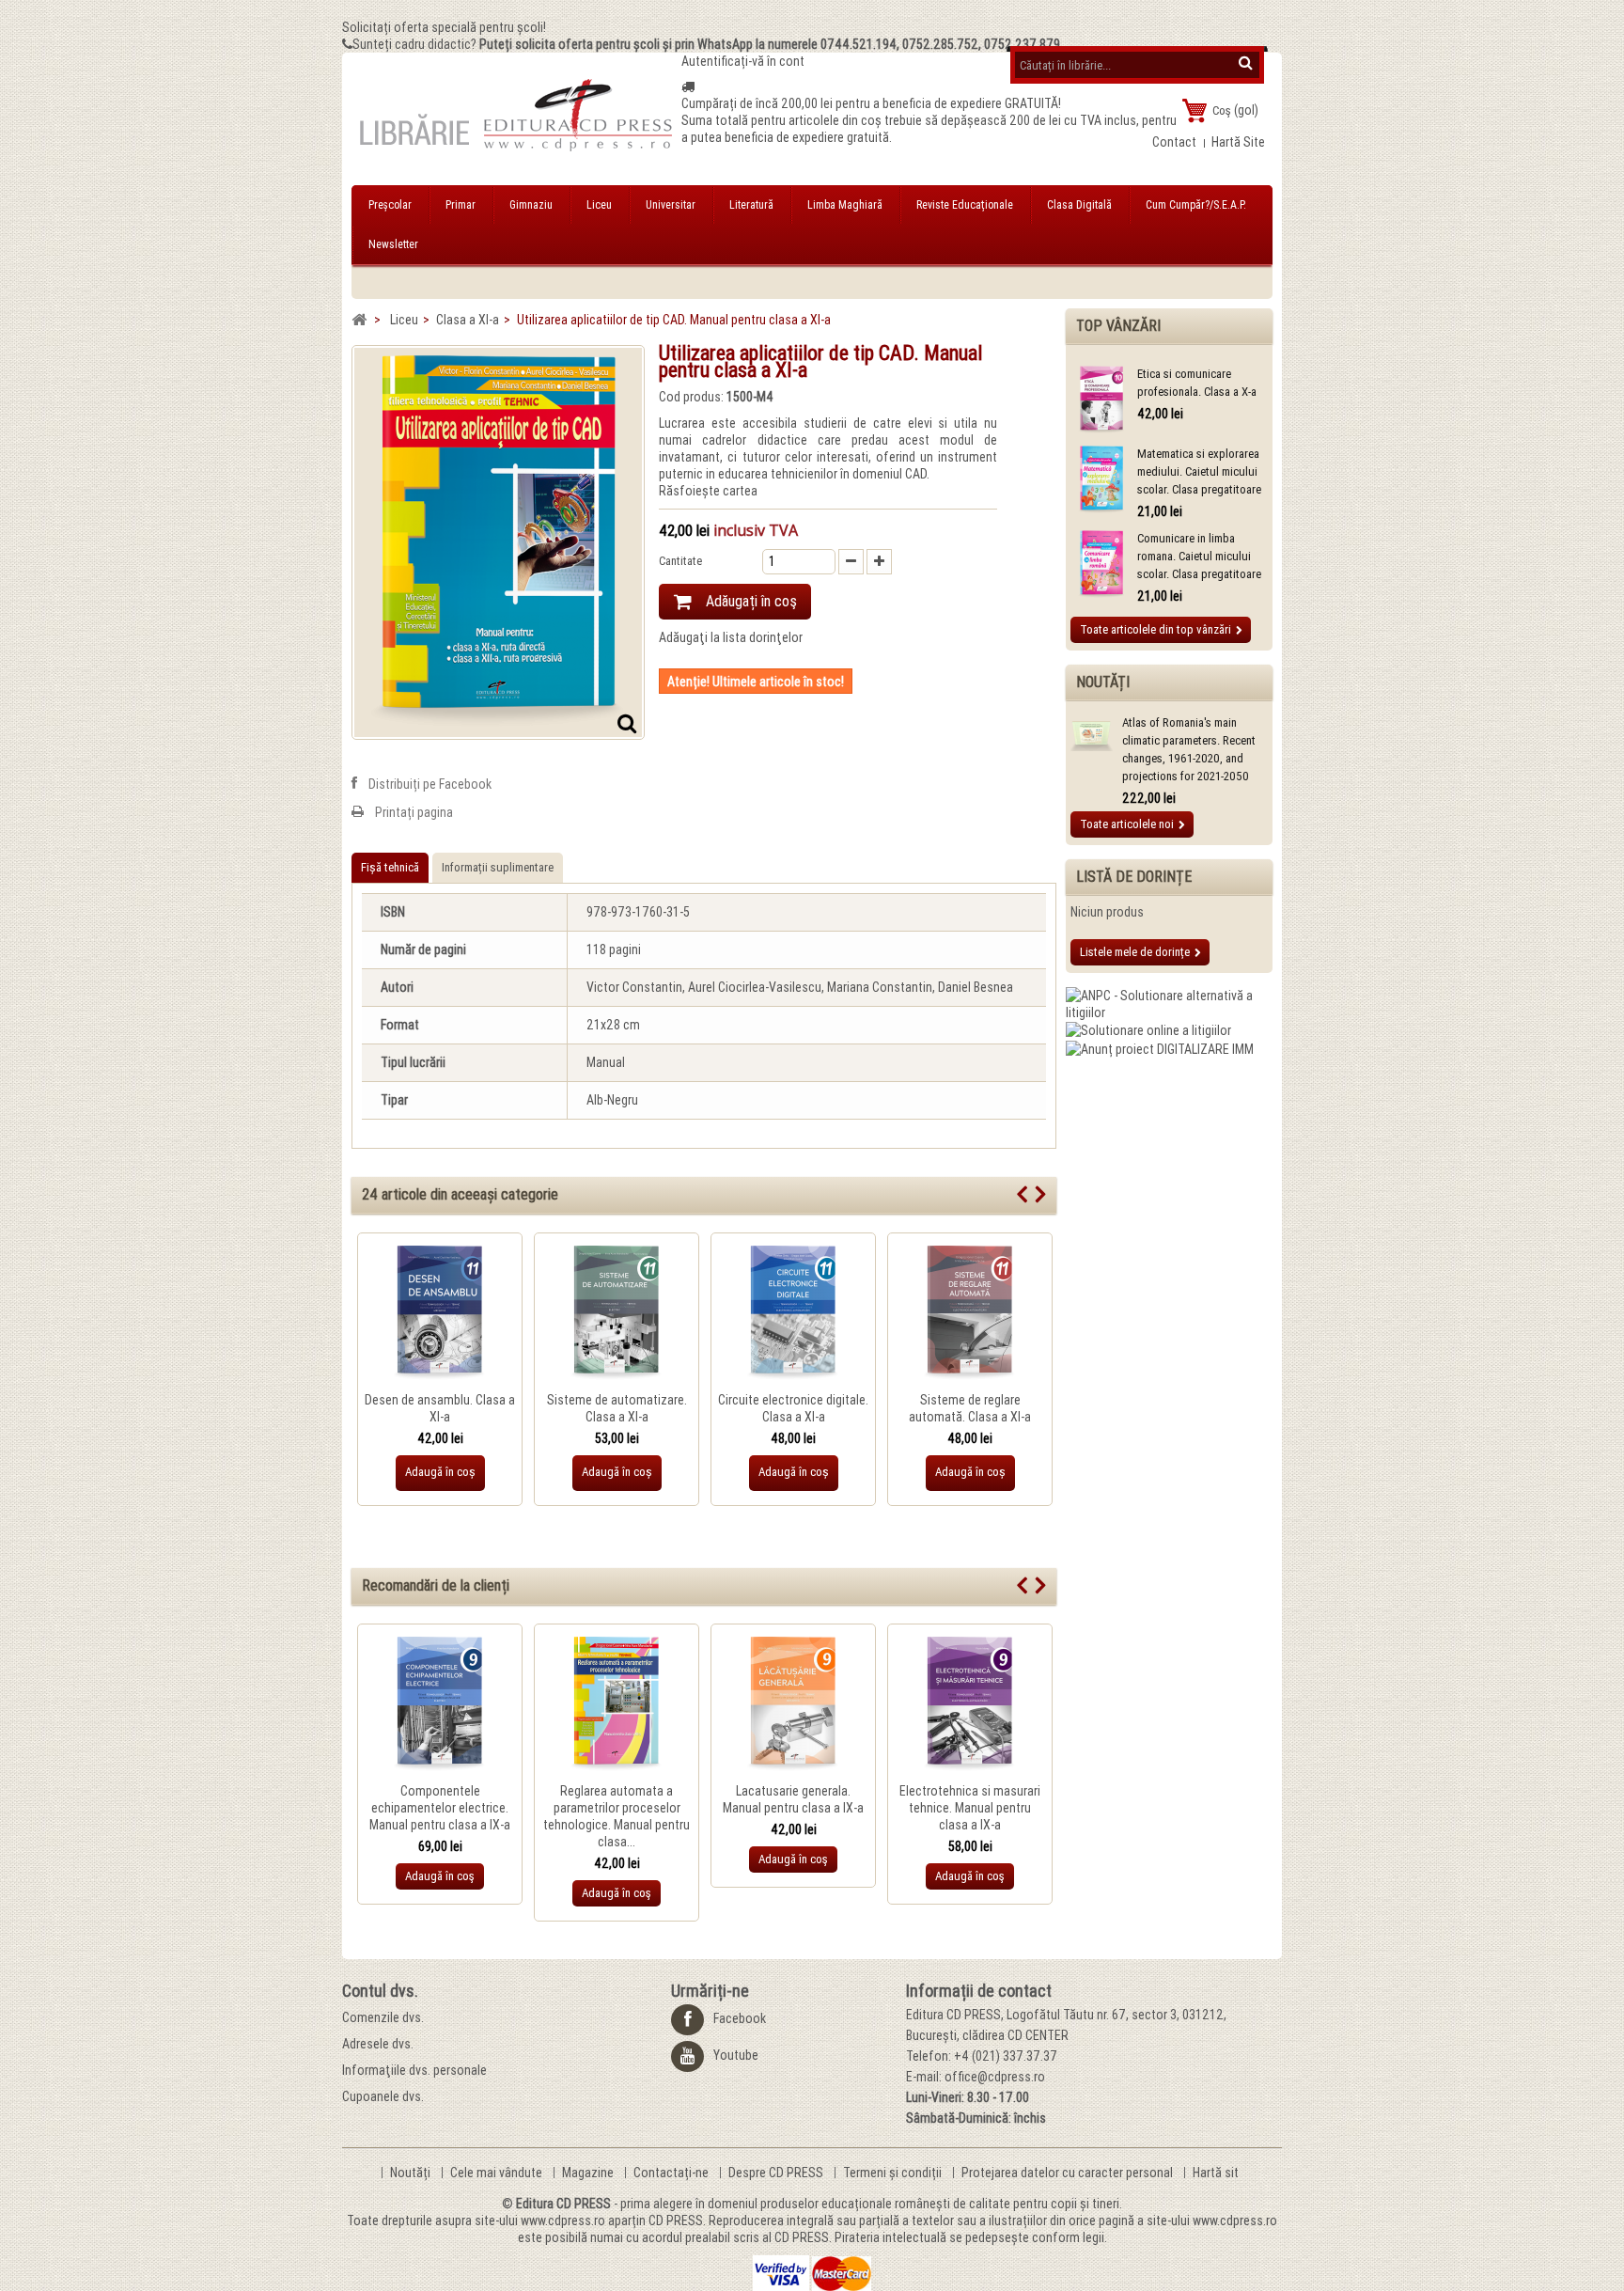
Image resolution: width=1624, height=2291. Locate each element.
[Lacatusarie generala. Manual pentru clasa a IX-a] (793, 1704)
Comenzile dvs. (383, 2017)
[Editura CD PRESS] (516, 123)
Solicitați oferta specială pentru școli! (444, 27)
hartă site (1238, 142)
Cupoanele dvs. (383, 2096)
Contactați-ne (672, 2173)
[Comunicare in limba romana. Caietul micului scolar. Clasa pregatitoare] (1101, 565)
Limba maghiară (845, 205)
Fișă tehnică (390, 867)
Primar (461, 205)
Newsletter (393, 244)
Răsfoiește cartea (708, 491)
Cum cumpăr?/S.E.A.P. (1196, 205)
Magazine (589, 2173)
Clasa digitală (1079, 205)
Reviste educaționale (965, 205)
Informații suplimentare (498, 867)
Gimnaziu (531, 205)
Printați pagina (414, 812)
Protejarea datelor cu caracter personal (1069, 2173)
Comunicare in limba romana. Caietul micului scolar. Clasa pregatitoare (1199, 556)
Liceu (599, 205)
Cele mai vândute (498, 2173)
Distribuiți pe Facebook (430, 784)
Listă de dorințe (1134, 877)
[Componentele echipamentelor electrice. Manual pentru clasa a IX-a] (440, 1704)
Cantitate (680, 561)
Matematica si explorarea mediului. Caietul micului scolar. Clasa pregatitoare (1199, 471)
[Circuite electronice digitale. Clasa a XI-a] (793, 1313)
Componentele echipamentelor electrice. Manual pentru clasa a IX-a (440, 1808)
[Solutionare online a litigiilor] (1148, 1029)
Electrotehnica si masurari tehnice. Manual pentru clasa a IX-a (970, 1808)
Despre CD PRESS (777, 2173)
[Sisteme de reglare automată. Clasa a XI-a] (970, 1313)
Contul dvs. (380, 1991)
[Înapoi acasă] (359, 320)
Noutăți (1103, 682)
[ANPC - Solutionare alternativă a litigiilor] (1169, 1003)
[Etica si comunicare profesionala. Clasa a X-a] (1101, 400)
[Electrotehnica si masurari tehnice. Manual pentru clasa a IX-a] (970, 1704)
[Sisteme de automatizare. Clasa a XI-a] (617, 1313)
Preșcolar (390, 205)
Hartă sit (1216, 2173)
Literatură (751, 205)
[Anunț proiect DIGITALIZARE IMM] (1160, 1047)
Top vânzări (1118, 326)
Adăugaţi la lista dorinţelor (731, 637)
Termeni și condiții (894, 2173)
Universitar (671, 205)
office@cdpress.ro (995, 2077)
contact (1174, 142)
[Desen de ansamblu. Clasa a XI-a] (440, 1313)
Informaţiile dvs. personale (414, 2070)
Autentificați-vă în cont (743, 61)
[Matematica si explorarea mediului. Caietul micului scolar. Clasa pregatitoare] (1101, 480)
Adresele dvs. (378, 2044)
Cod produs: (691, 397)
